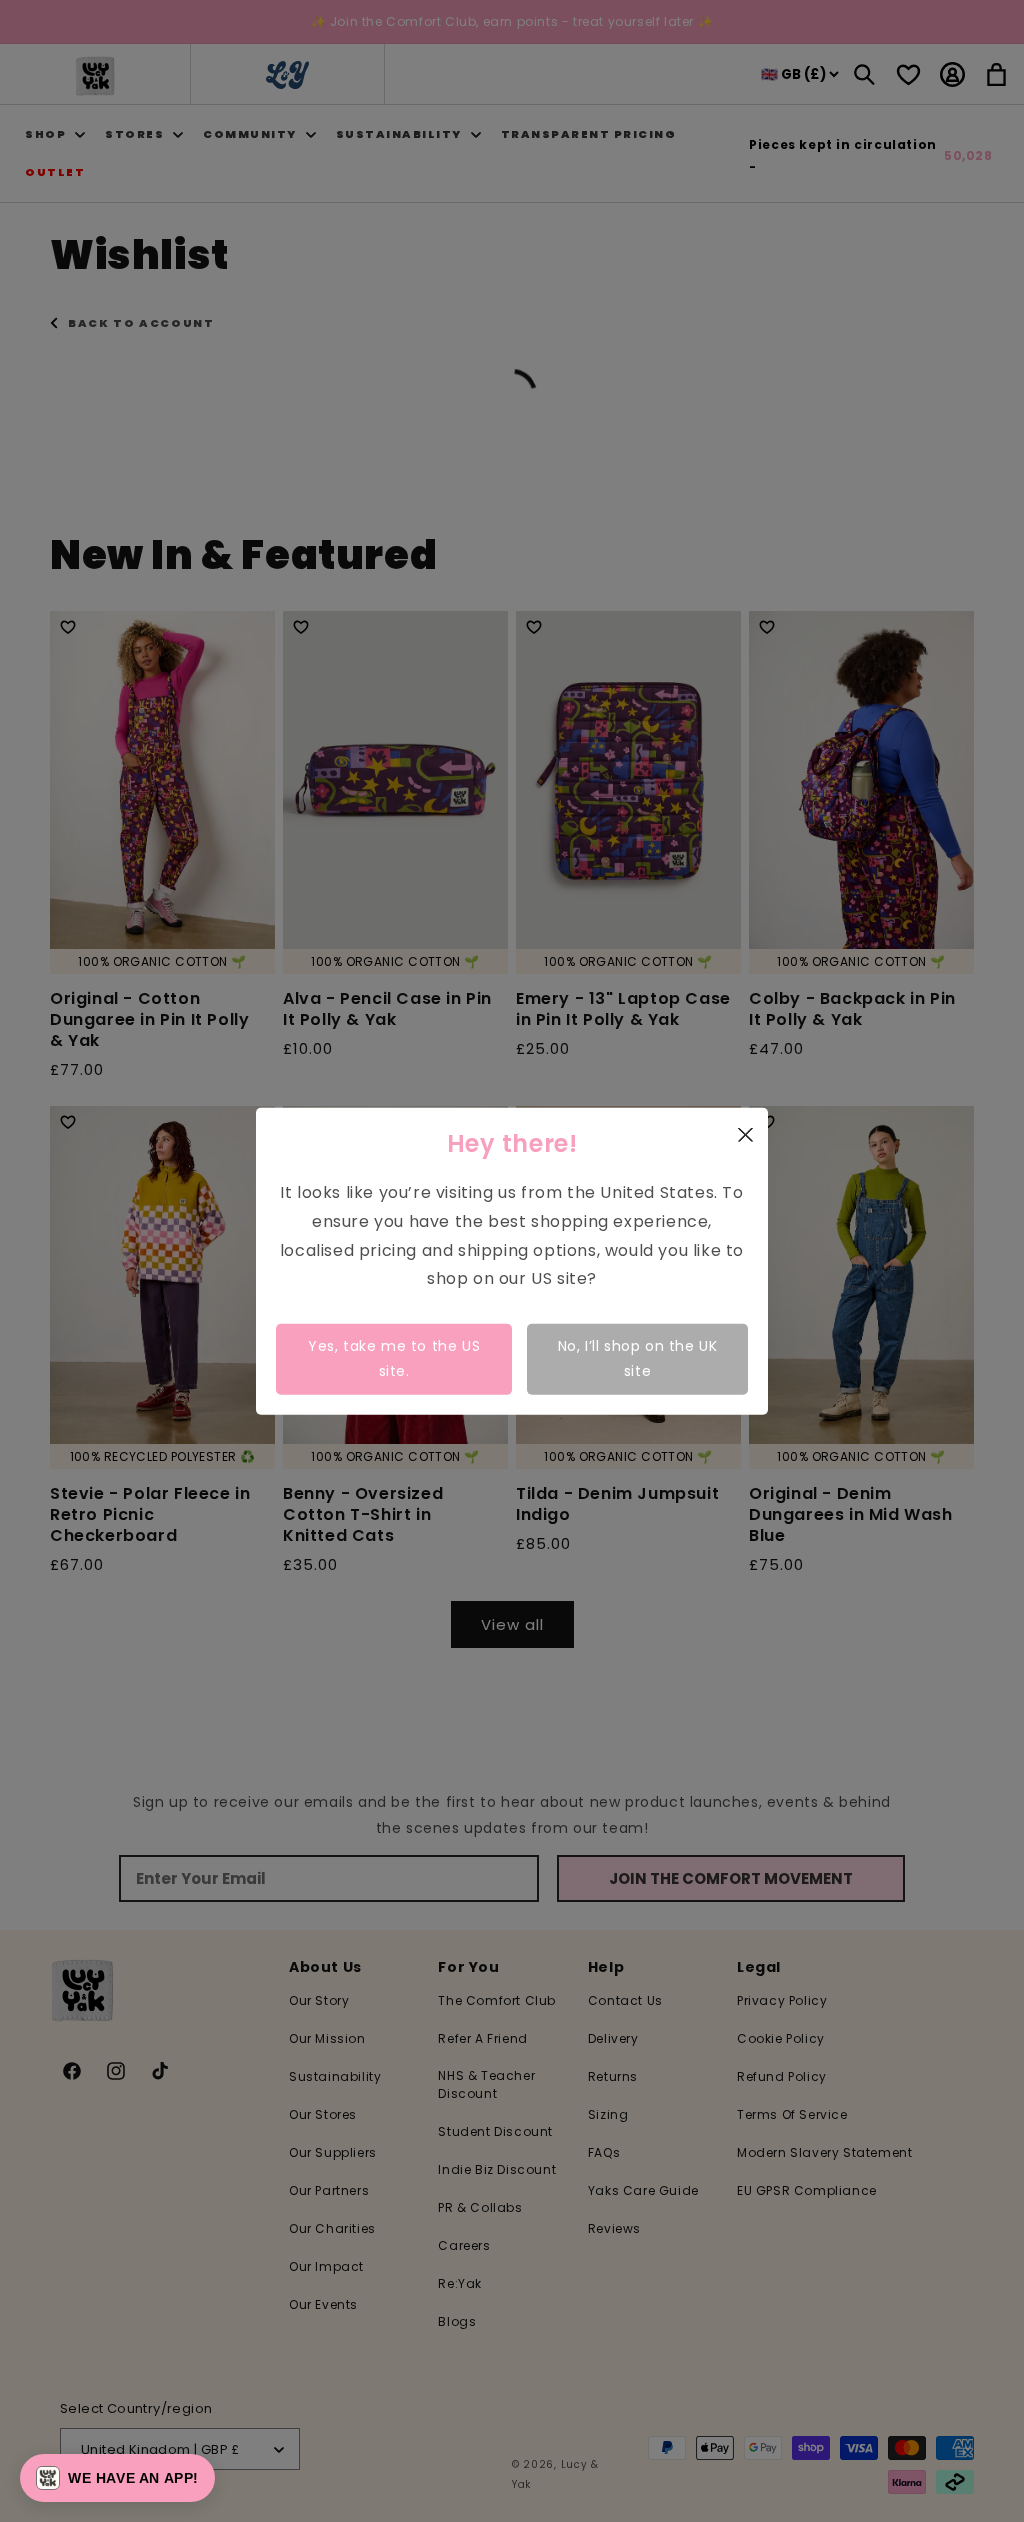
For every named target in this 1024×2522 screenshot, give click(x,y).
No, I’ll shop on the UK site (638, 1358)
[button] (117, 2478)
